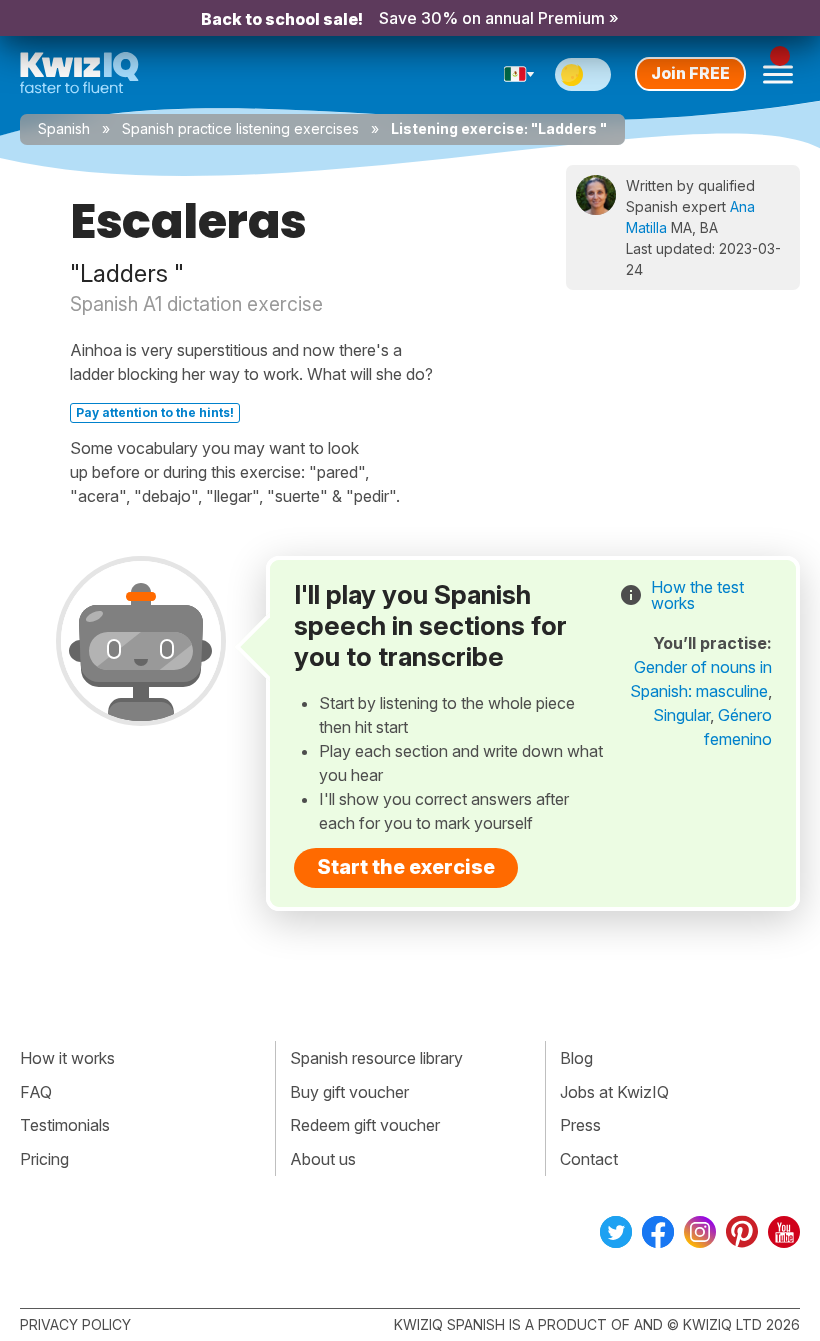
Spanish (64, 128)
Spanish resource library (376, 1058)
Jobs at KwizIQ (614, 1092)
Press (580, 1125)
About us (323, 1159)
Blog (576, 1058)
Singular (681, 715)
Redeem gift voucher (365, 1125)
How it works (67, 1058)
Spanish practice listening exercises (240, 128)
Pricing (44, 1159)
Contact (589, 1159)
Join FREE (690, 73)
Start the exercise (406, 867)
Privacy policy (75, 1324)
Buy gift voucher (349, 1092)
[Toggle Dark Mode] (583, 74)
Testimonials (65, 1125)
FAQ (36, 1092)
